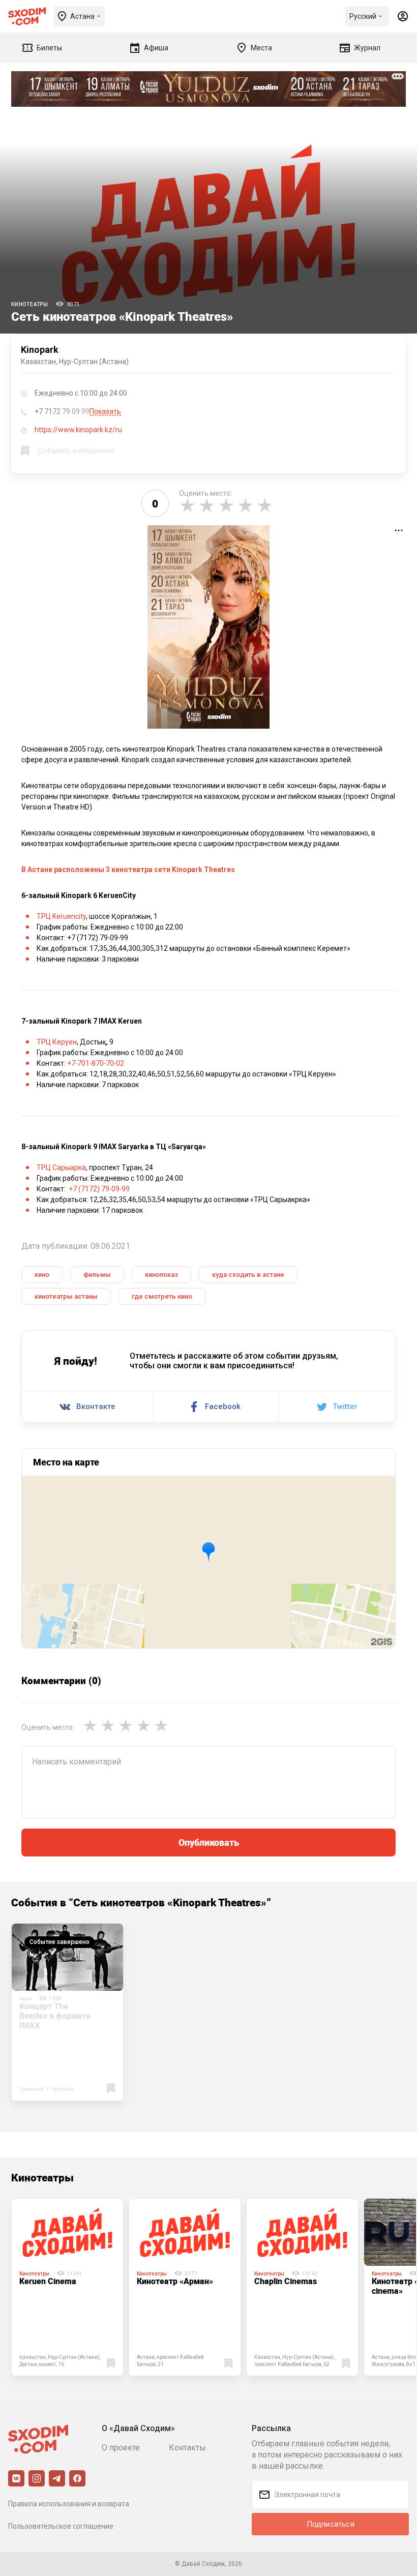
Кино (25, 1999)
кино (42, 1275)
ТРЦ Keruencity (61, 916)
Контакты (187, 2448)
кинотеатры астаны (66, 1296)
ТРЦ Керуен (57, 1042)
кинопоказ (161, 1275)
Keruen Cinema (48, 2281)
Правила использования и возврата (69, 2504)
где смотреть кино (162, 1296)
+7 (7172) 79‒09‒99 (99, 1189)
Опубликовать (209, 1842)
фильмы (97, 1275)
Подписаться (331, 2524)
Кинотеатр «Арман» (175, 2281)
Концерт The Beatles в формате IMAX (55, 2016)
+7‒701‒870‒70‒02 (96, 1063)
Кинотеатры (30, 304)
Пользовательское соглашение (61, 2526)
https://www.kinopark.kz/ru (78, 430)
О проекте (121, 2448)
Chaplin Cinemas (286, 2281)
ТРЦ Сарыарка (61, 1167)
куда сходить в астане (248, 1275)
